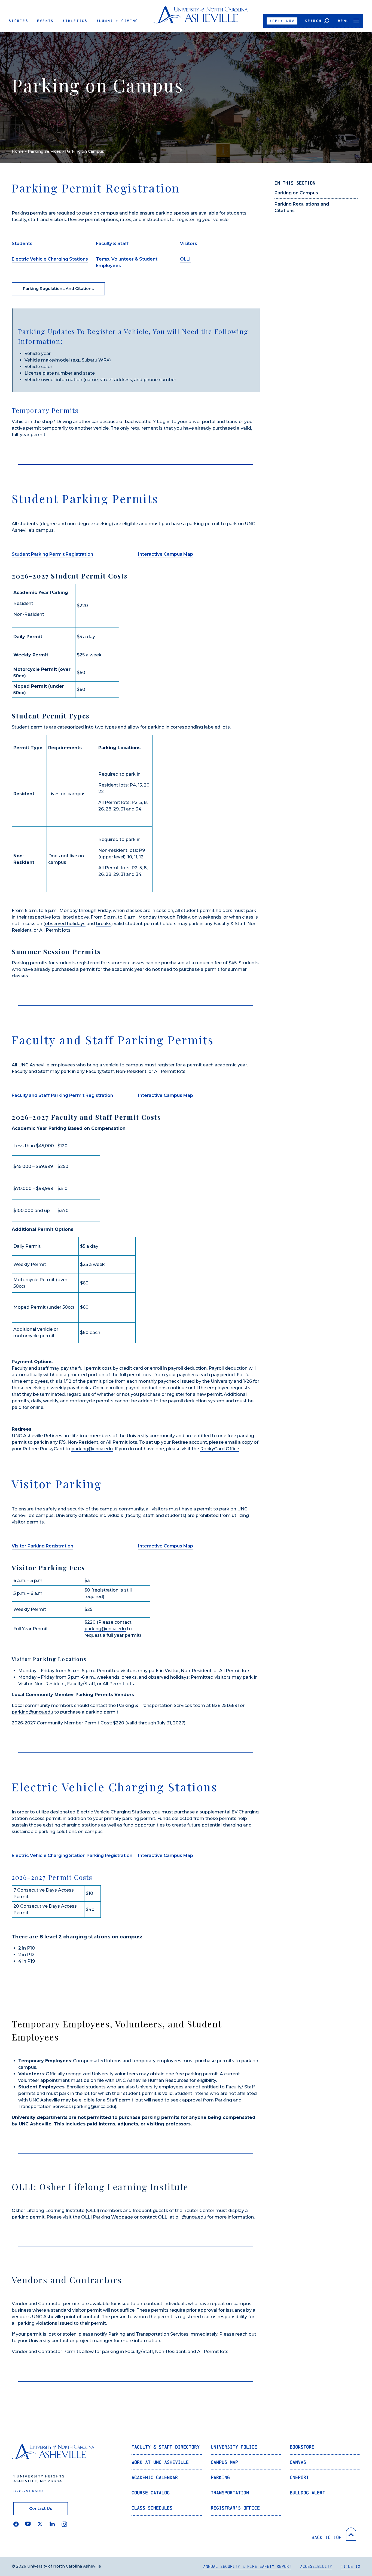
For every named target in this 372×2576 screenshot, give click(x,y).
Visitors (189, 244)
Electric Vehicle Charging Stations (50, 259)
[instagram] (64, 2524)
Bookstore (302, 2447)
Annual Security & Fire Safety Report (247, 2566)
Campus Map (224, 2462)
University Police (234, 2447)
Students (22, 244)
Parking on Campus (296, 193)
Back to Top (327, 2537)
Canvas (298, 2462)
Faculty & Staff (112, 244)
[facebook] (16, 2524)
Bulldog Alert (307, 2493)
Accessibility (316, 2566)
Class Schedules (152, 2508)
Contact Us (41, 2508)
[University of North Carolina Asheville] (201, 17)
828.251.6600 (28, 2491)
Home (18, 151)
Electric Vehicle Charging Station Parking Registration (72, 1855)
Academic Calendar (155, 2477)
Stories (19, 21)
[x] (40, 2524)
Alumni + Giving (117, 21)
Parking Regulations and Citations (58, 289)
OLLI (185, 259)
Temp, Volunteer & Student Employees (127, 262)
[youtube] (28, 2524)
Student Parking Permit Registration (52, 554)
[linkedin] (52, 2524)
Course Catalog (151, 2493)
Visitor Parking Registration (42, 1546)
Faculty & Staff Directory (166, 2447)
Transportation (230, 2493)
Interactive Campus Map (166, 554)
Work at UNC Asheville (160, 2462)
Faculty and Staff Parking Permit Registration (62, 1095)
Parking (220, 2477)
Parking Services (44, 151)
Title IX (350, 2566)
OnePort (299, 2477)
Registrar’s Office (235, 2508)
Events (45, 21)
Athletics (75, 21)
